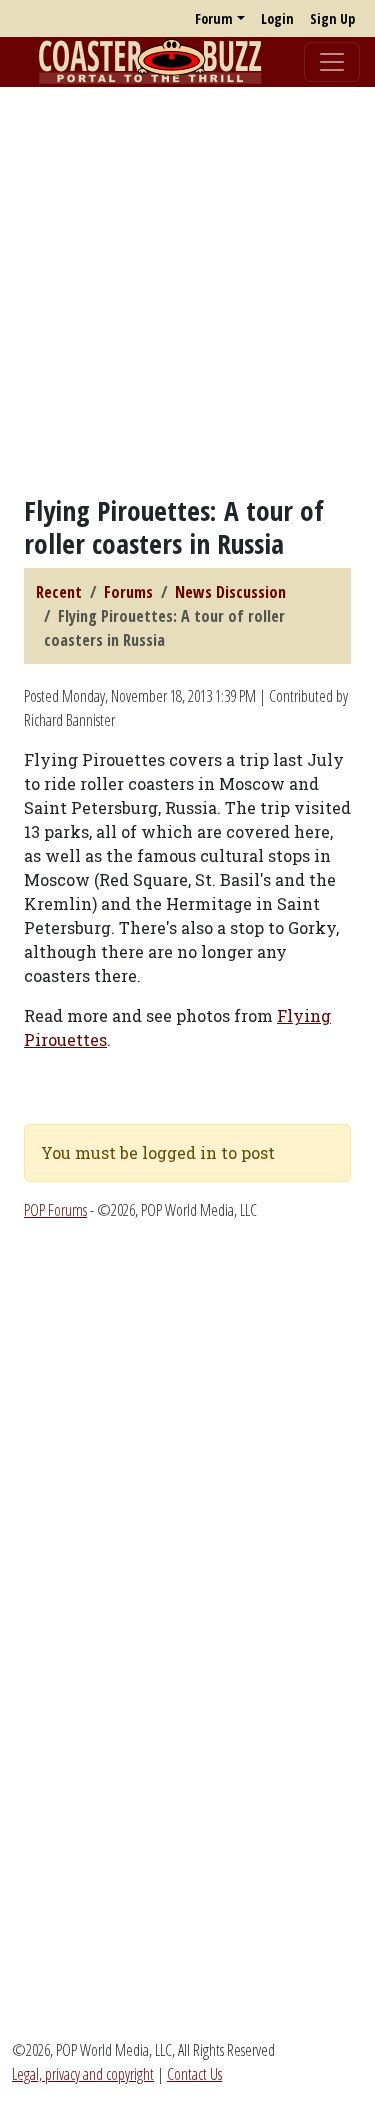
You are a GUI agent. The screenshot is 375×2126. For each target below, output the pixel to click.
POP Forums (55, 1210)
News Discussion (230, 592)
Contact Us (194, 2074)
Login (277, 18)
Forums (128, 592)
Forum (214, 18)
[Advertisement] (187, 290)
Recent (59, 592)
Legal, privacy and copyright (83, 2074)
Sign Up (332, 18)
